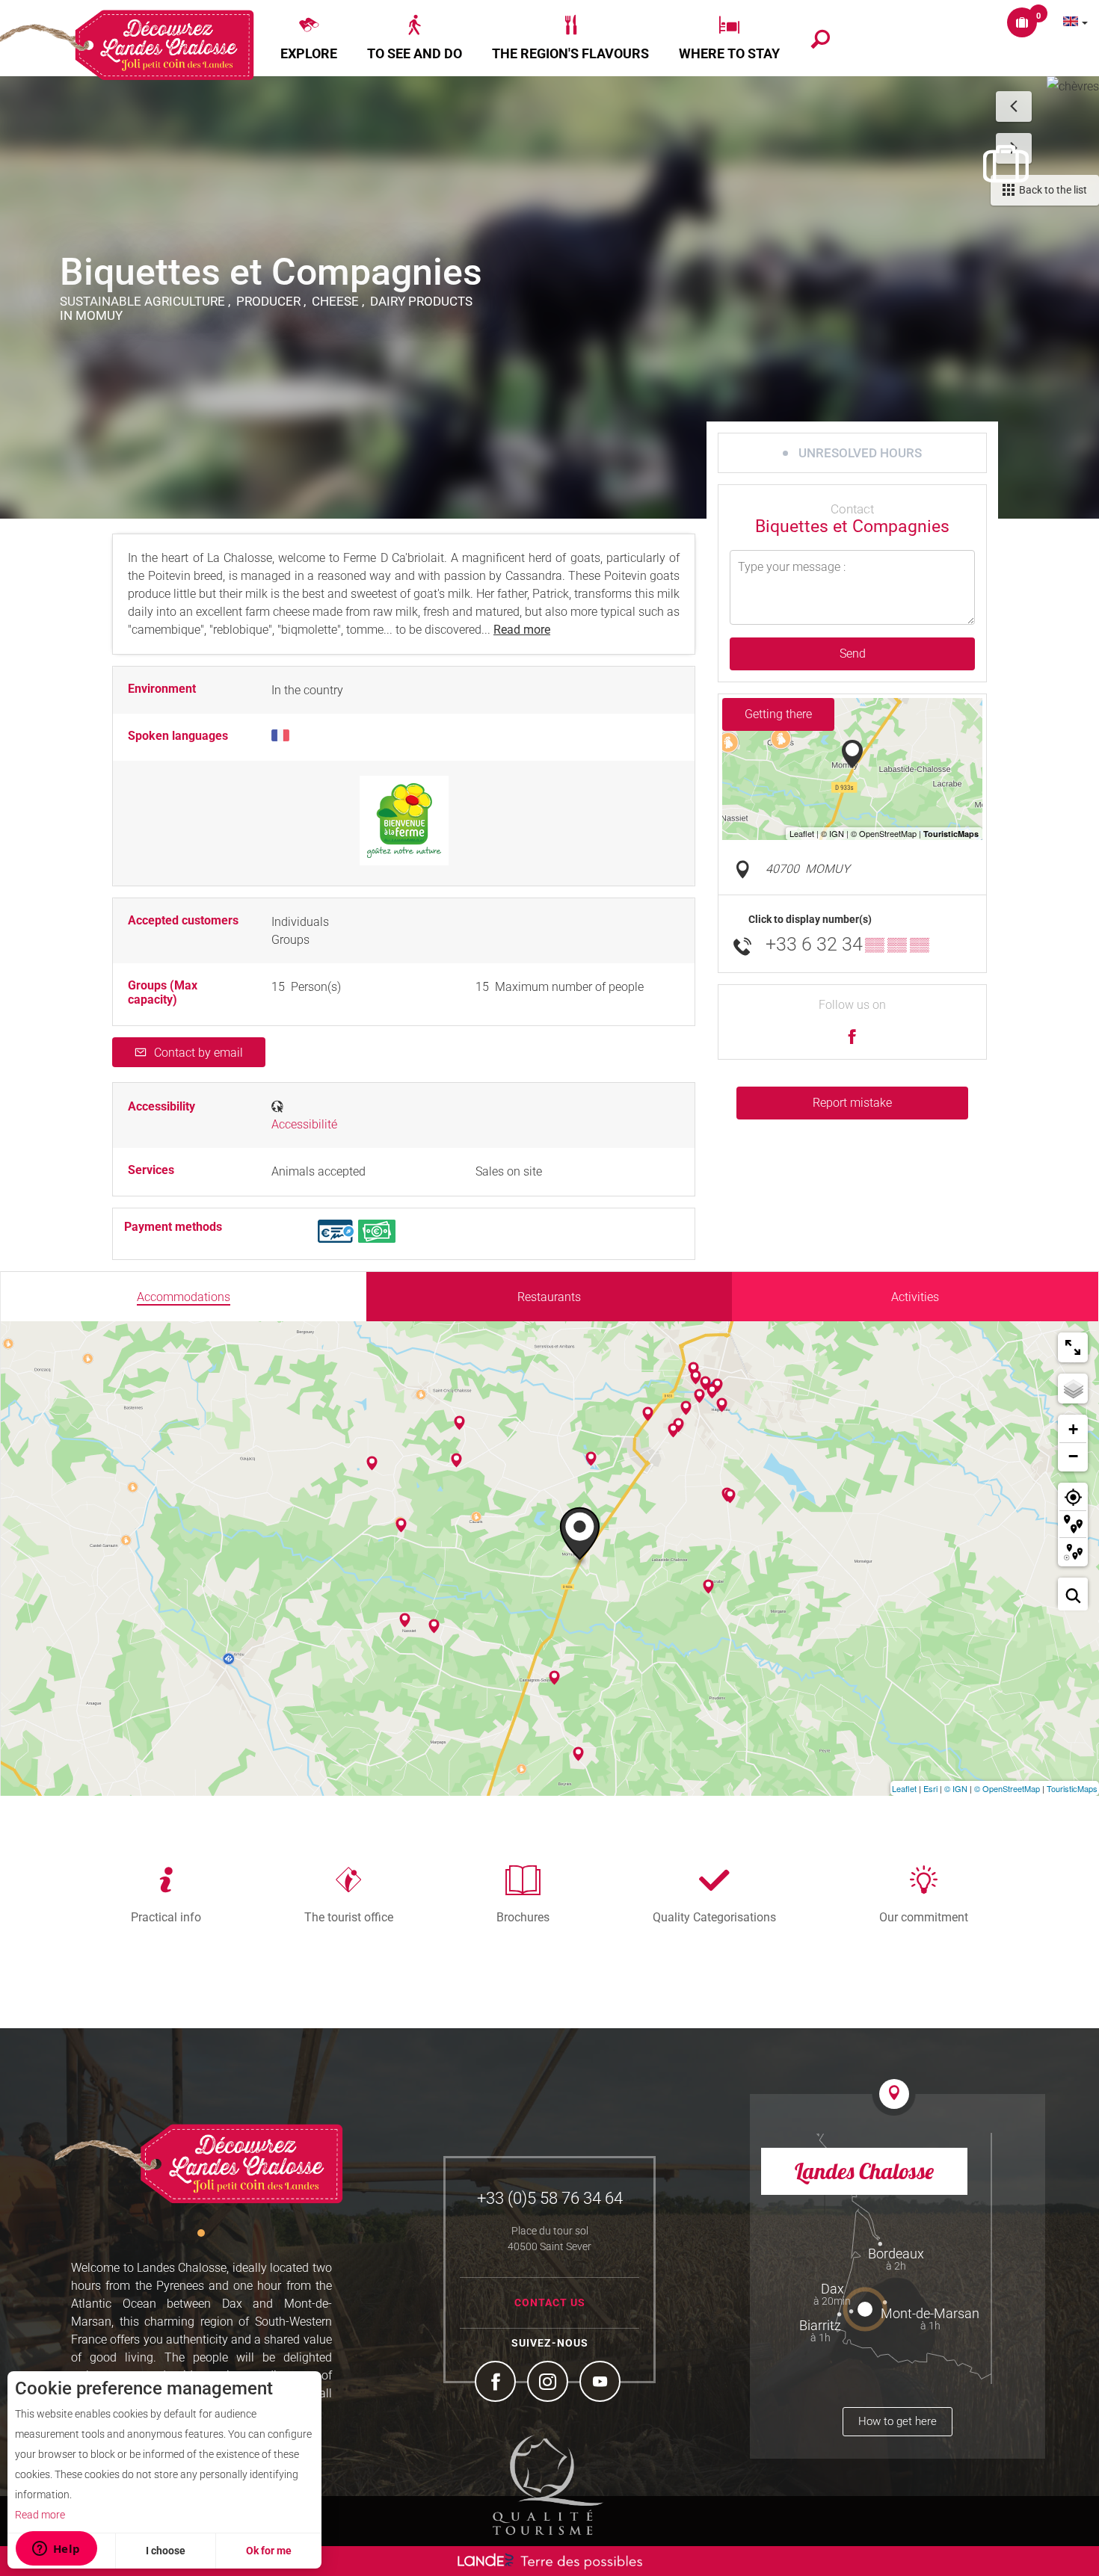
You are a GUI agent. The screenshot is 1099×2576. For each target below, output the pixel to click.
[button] (309, 38)
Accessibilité (304, 1124)
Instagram (549, 2383)
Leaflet (904, 1788)
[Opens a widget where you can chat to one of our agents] (56, 2550)
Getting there (778, 714)
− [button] (1073, 1456)
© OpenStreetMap (1007, 1788)
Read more (40, 2515)
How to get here (898, 2421)
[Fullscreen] (1073, 1347)
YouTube (602, 2383)
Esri (930, 1788)
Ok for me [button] (269, 2551)
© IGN (956, 1788)
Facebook (497, 2383)
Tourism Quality (548, 2485)
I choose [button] (166, 2551)
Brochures (523, 1917)
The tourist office (349, 1917)
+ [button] (1073, 1429)
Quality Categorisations (714, 1917)
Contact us (550, 2302)
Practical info (166, 1917)
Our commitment (924, 1917)
